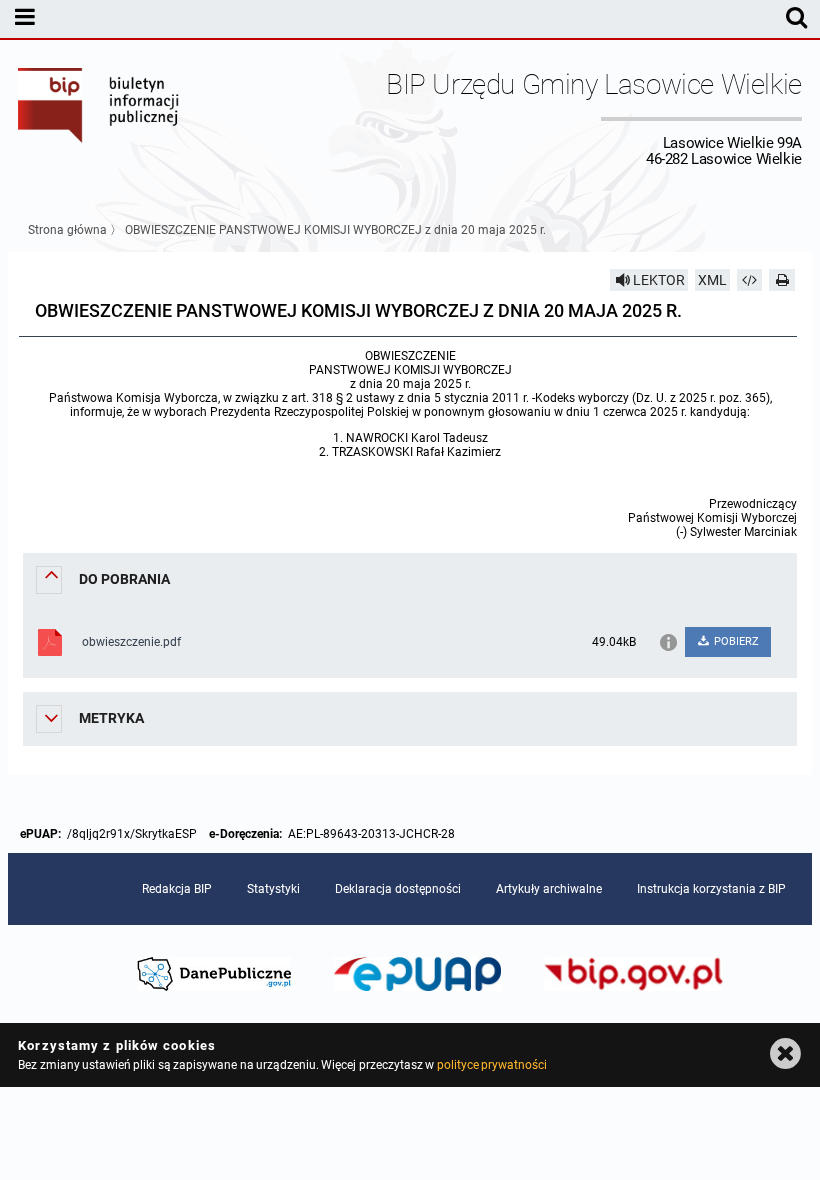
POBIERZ (735, 641)
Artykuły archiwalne (549, 889)
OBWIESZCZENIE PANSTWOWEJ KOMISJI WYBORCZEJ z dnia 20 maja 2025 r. (335, 230)
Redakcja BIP (177, 889)
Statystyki (273, 889)
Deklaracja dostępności (398, 889)
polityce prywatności (492, 1065)
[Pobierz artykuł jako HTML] (750, 280)
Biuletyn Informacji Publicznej (99, 118)
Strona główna (67, 230)
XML (712, 280)
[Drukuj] (782, 280)
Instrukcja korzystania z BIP (711, 889)
